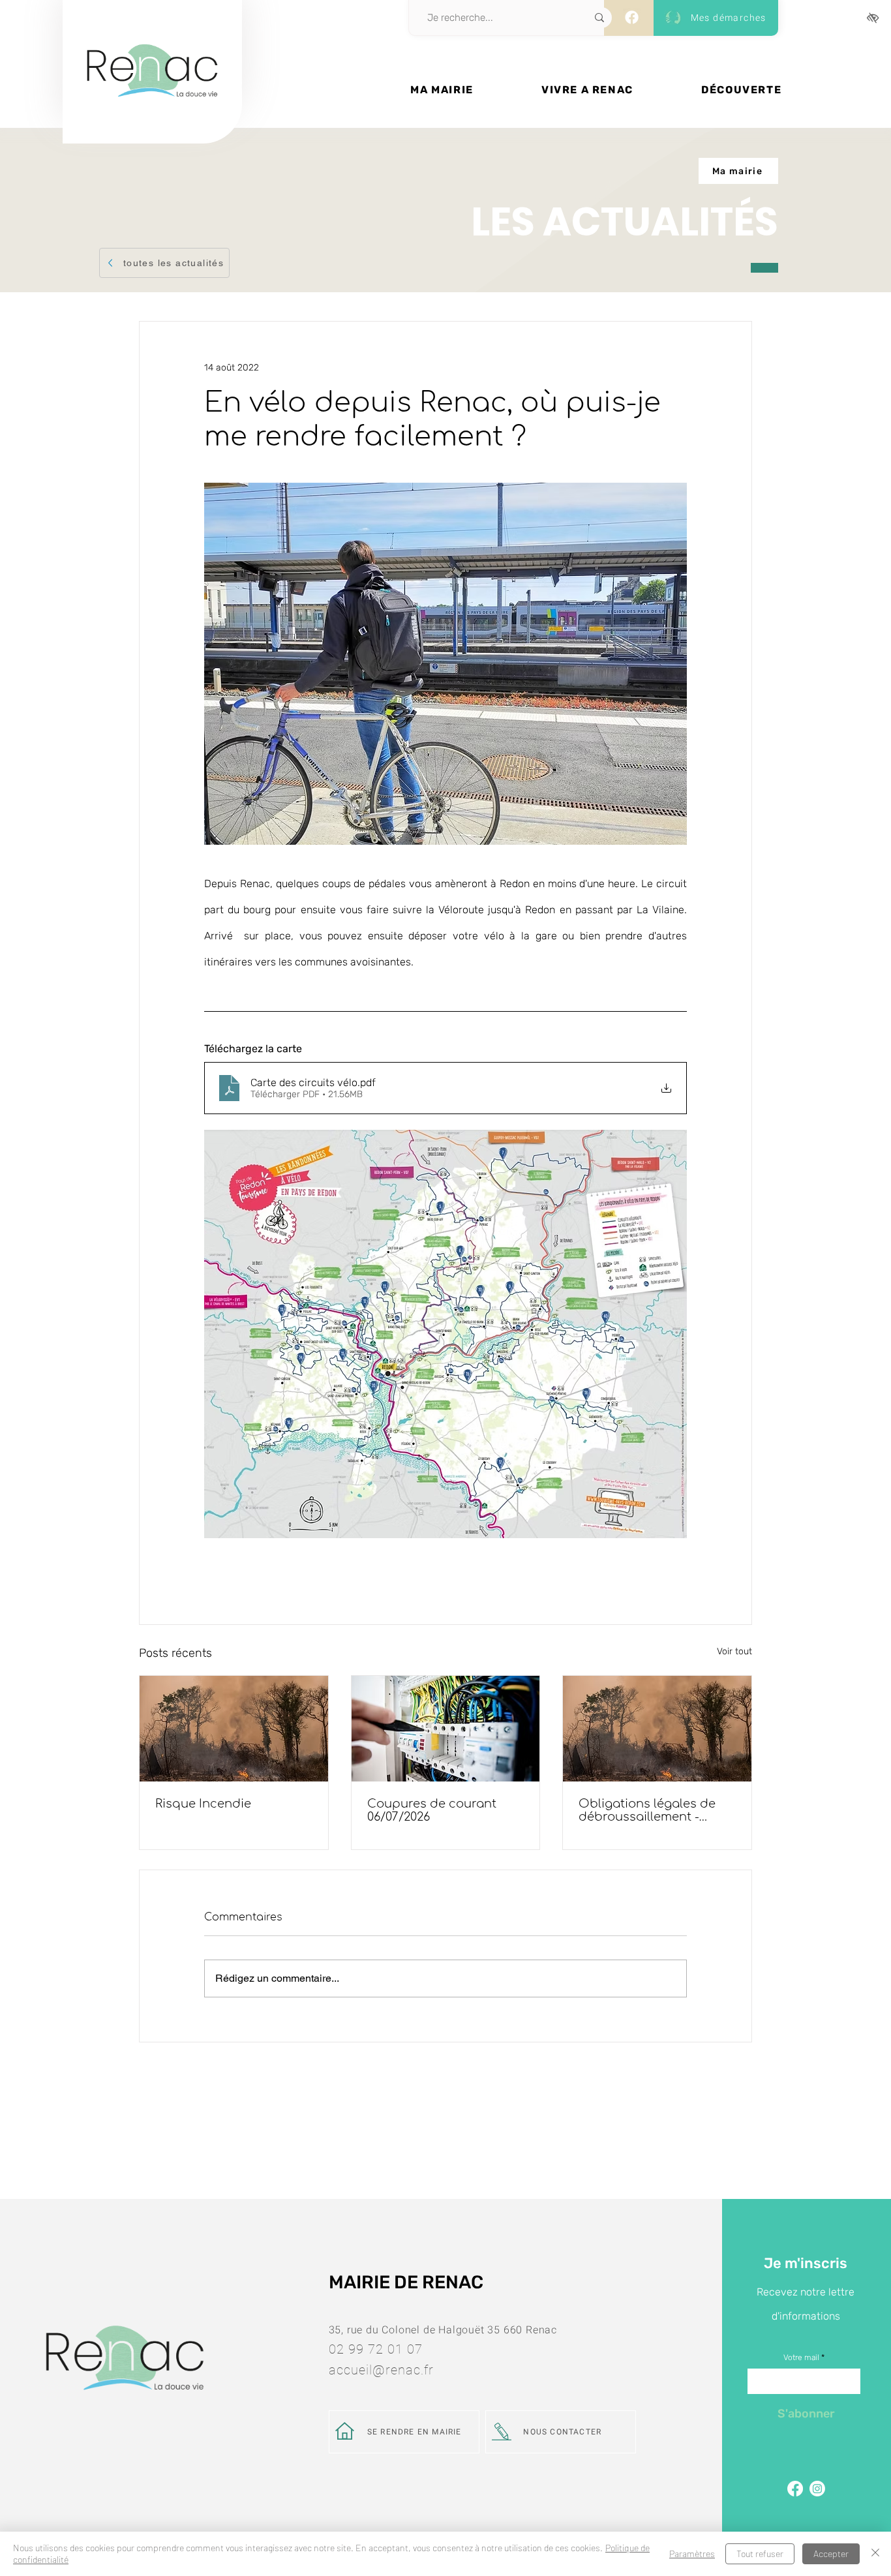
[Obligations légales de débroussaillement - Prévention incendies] (657, 1729)
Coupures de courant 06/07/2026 (432, 1810)
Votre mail (801, 2357)
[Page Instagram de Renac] (817, 2489)
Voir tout (734, 1651)
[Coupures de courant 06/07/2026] (446, 1729)
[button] (442, 90)
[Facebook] (632, 17)
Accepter (831, 2553)
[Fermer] (875, 2554)
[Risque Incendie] (234, 1729)
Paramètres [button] (692, 2553)
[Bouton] (152, 115)
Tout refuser (760, 2553)
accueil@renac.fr (381, 2370)
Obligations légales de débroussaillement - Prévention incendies (647, 1810)
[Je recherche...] (599, 18)
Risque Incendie (203, 1804)
